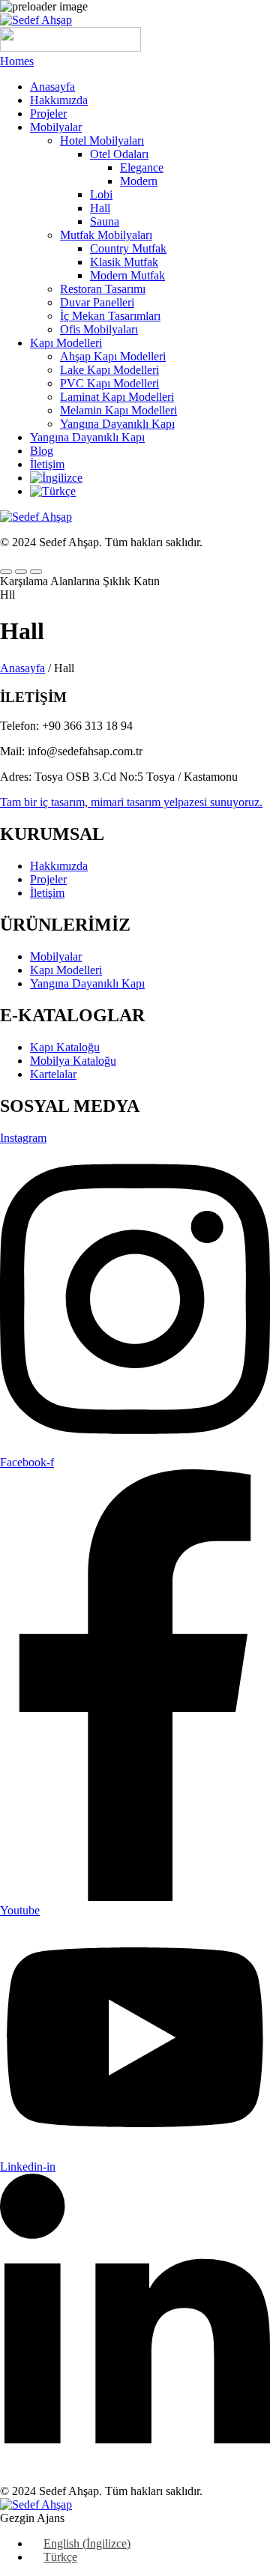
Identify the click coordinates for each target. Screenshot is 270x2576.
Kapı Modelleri (66, 343)
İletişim (47, 464)
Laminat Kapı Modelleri (117, 397)
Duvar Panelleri (97, 302)
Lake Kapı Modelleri (109, 370)
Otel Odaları (119, 154)
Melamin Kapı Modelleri (118, 410)
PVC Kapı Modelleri (109, 383)
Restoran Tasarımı (103, 289)
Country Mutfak (128, 248)
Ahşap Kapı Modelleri (113, 356)
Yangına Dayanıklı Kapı (117, 424)
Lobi (101, 194)
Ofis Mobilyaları (99, 329)
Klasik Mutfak (124, 262)
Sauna (105, 221)
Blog (42, 451)
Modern (139, 181)
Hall (100, 208)
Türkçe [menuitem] (60, 2557)
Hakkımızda (59, 100)
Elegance (142, 167)
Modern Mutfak (127, 275)
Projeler (48, 114)
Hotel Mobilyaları (102, 140)
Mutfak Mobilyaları (106, 235)
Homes (17, 61)
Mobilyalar (56, 127)
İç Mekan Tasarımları (110, 316)
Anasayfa (52, 87)
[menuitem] (56, 478)
